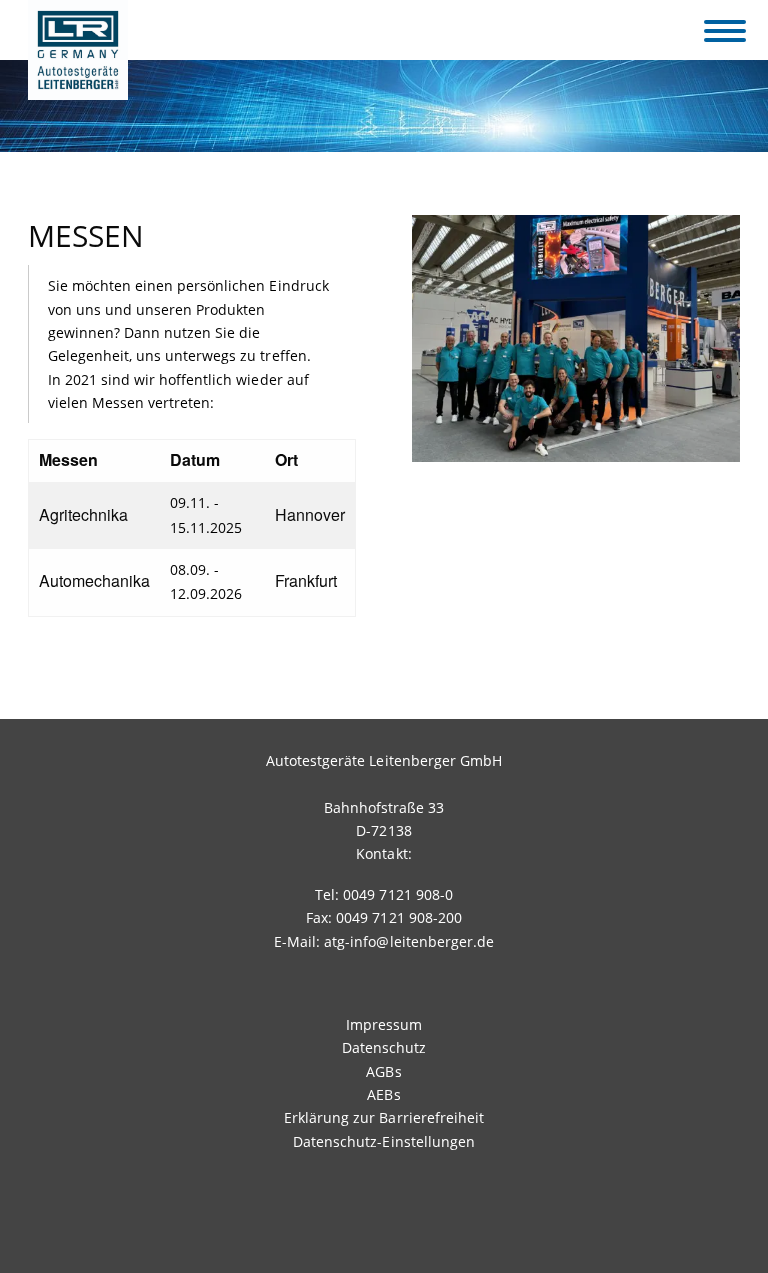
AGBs (383, 1071)
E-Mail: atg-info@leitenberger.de (384, 941)
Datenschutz (384, 1047)
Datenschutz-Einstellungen (383, 1141)
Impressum (384, 1024)
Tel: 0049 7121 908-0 (383, 894)
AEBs (383, 1094)
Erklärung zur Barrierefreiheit (383, 1117)
